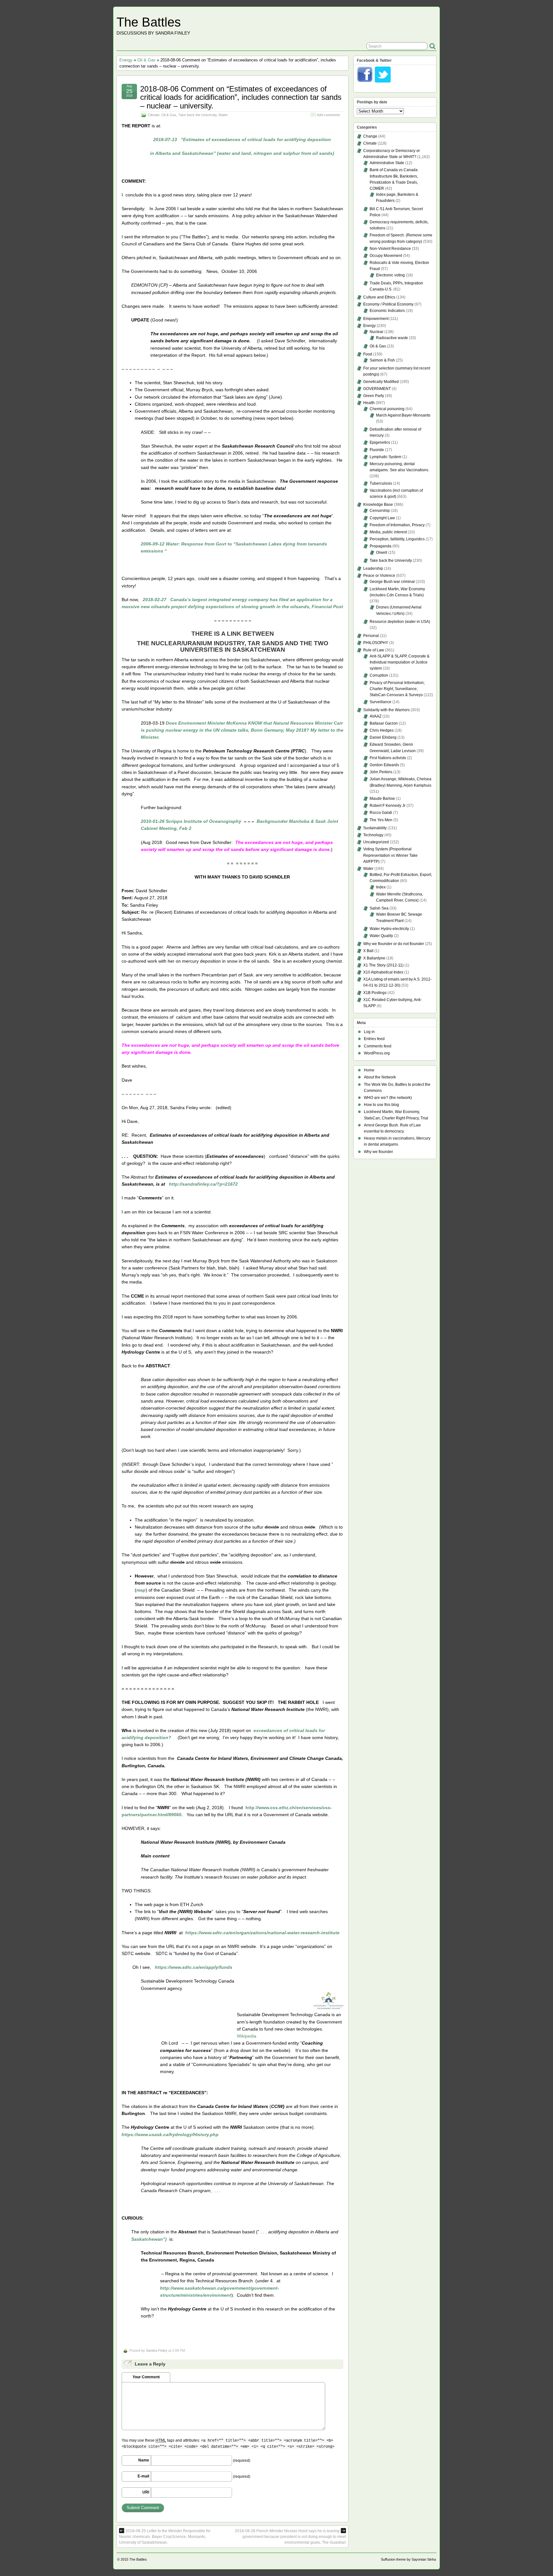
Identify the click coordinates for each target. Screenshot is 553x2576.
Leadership (373, 568)
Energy (126, 60)
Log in (369, 1032)
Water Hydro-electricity (389, 929)
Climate (154, 115)
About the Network (380, 1077)
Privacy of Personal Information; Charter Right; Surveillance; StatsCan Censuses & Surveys (397, 689)
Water (223, 115)
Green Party (374, 396)
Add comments (329, 115)
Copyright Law (382, 518)
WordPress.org (377, 1053)
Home (369, 1070)
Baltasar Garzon (384, 723)
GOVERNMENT (377, 389)
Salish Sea (379, 908)
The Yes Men (381, 820)
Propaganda (381, 546)
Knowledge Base (378, 505)
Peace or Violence (379, 576)
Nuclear (377, 332)
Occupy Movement (386, 256)
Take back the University (197, 115)
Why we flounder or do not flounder (394, 944)
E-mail (143, 2476)
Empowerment (376, 319)
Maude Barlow (382, 799)
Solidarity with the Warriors (386, 710)
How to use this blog (381, 1105)
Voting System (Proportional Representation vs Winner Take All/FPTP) (390, 855)
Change (370, 136)
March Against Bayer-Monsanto (403, 415)
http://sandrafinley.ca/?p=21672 (203, 1184)
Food (368, 354)
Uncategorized (376, 842)
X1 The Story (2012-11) (383, 965)
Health (369, 403)
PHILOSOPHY (376, 643)
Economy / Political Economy (388, 304)
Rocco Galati (381, 813)
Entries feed (374, 1039)
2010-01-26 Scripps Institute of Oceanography (191, 821)
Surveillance (381, 702)
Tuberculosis (381, 483)
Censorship (380, 511)
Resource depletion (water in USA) (400, 622)
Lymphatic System (385, 457)
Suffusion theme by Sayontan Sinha (408, 2559)
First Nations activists (388, 758)
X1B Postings (375, 993)
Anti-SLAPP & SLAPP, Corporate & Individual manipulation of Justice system (400, 662)
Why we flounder (378, 1152)
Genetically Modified (381, 382)
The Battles (149, 22)
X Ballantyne (374, 958)
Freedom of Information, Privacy (397, 525)
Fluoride (377, 450)
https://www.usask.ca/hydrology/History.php (170, 2135)
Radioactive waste (392, 338)
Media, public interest (388, 532)
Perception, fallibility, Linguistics (397, 539)
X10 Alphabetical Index (383, 972)
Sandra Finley (157, 2350)
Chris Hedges (382, 730)
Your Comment (146, 2377)
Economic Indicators (387, 311)
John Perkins (381, 772)
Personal (371, 636)
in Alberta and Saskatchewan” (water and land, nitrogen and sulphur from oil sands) (242, 153)
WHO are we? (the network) (388, 1098)
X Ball (368, 951)
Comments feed (378, 1046)
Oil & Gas (146, 60)
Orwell (382, 553)
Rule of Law (374, 650)
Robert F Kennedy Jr (388, 806)
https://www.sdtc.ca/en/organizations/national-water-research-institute (262, 1933)
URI (146, 2492)
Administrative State (387, 163)
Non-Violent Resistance (390, 249)
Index (381, 887)
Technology (373, 835)
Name (144, 2460)
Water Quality (381, 936)
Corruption (379, 675)
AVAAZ (376, 716)
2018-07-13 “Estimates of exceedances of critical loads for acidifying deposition (242, 139)
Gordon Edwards (384, 765)
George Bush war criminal (392, 582)
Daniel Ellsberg (383, 737)
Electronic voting (390, 275)
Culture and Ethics (379, 297)
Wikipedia (247, 2036)
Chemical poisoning (387, 409)
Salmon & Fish (382, 360)
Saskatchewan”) (149, 2239)
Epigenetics (380, 442)
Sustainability (375, 828)
